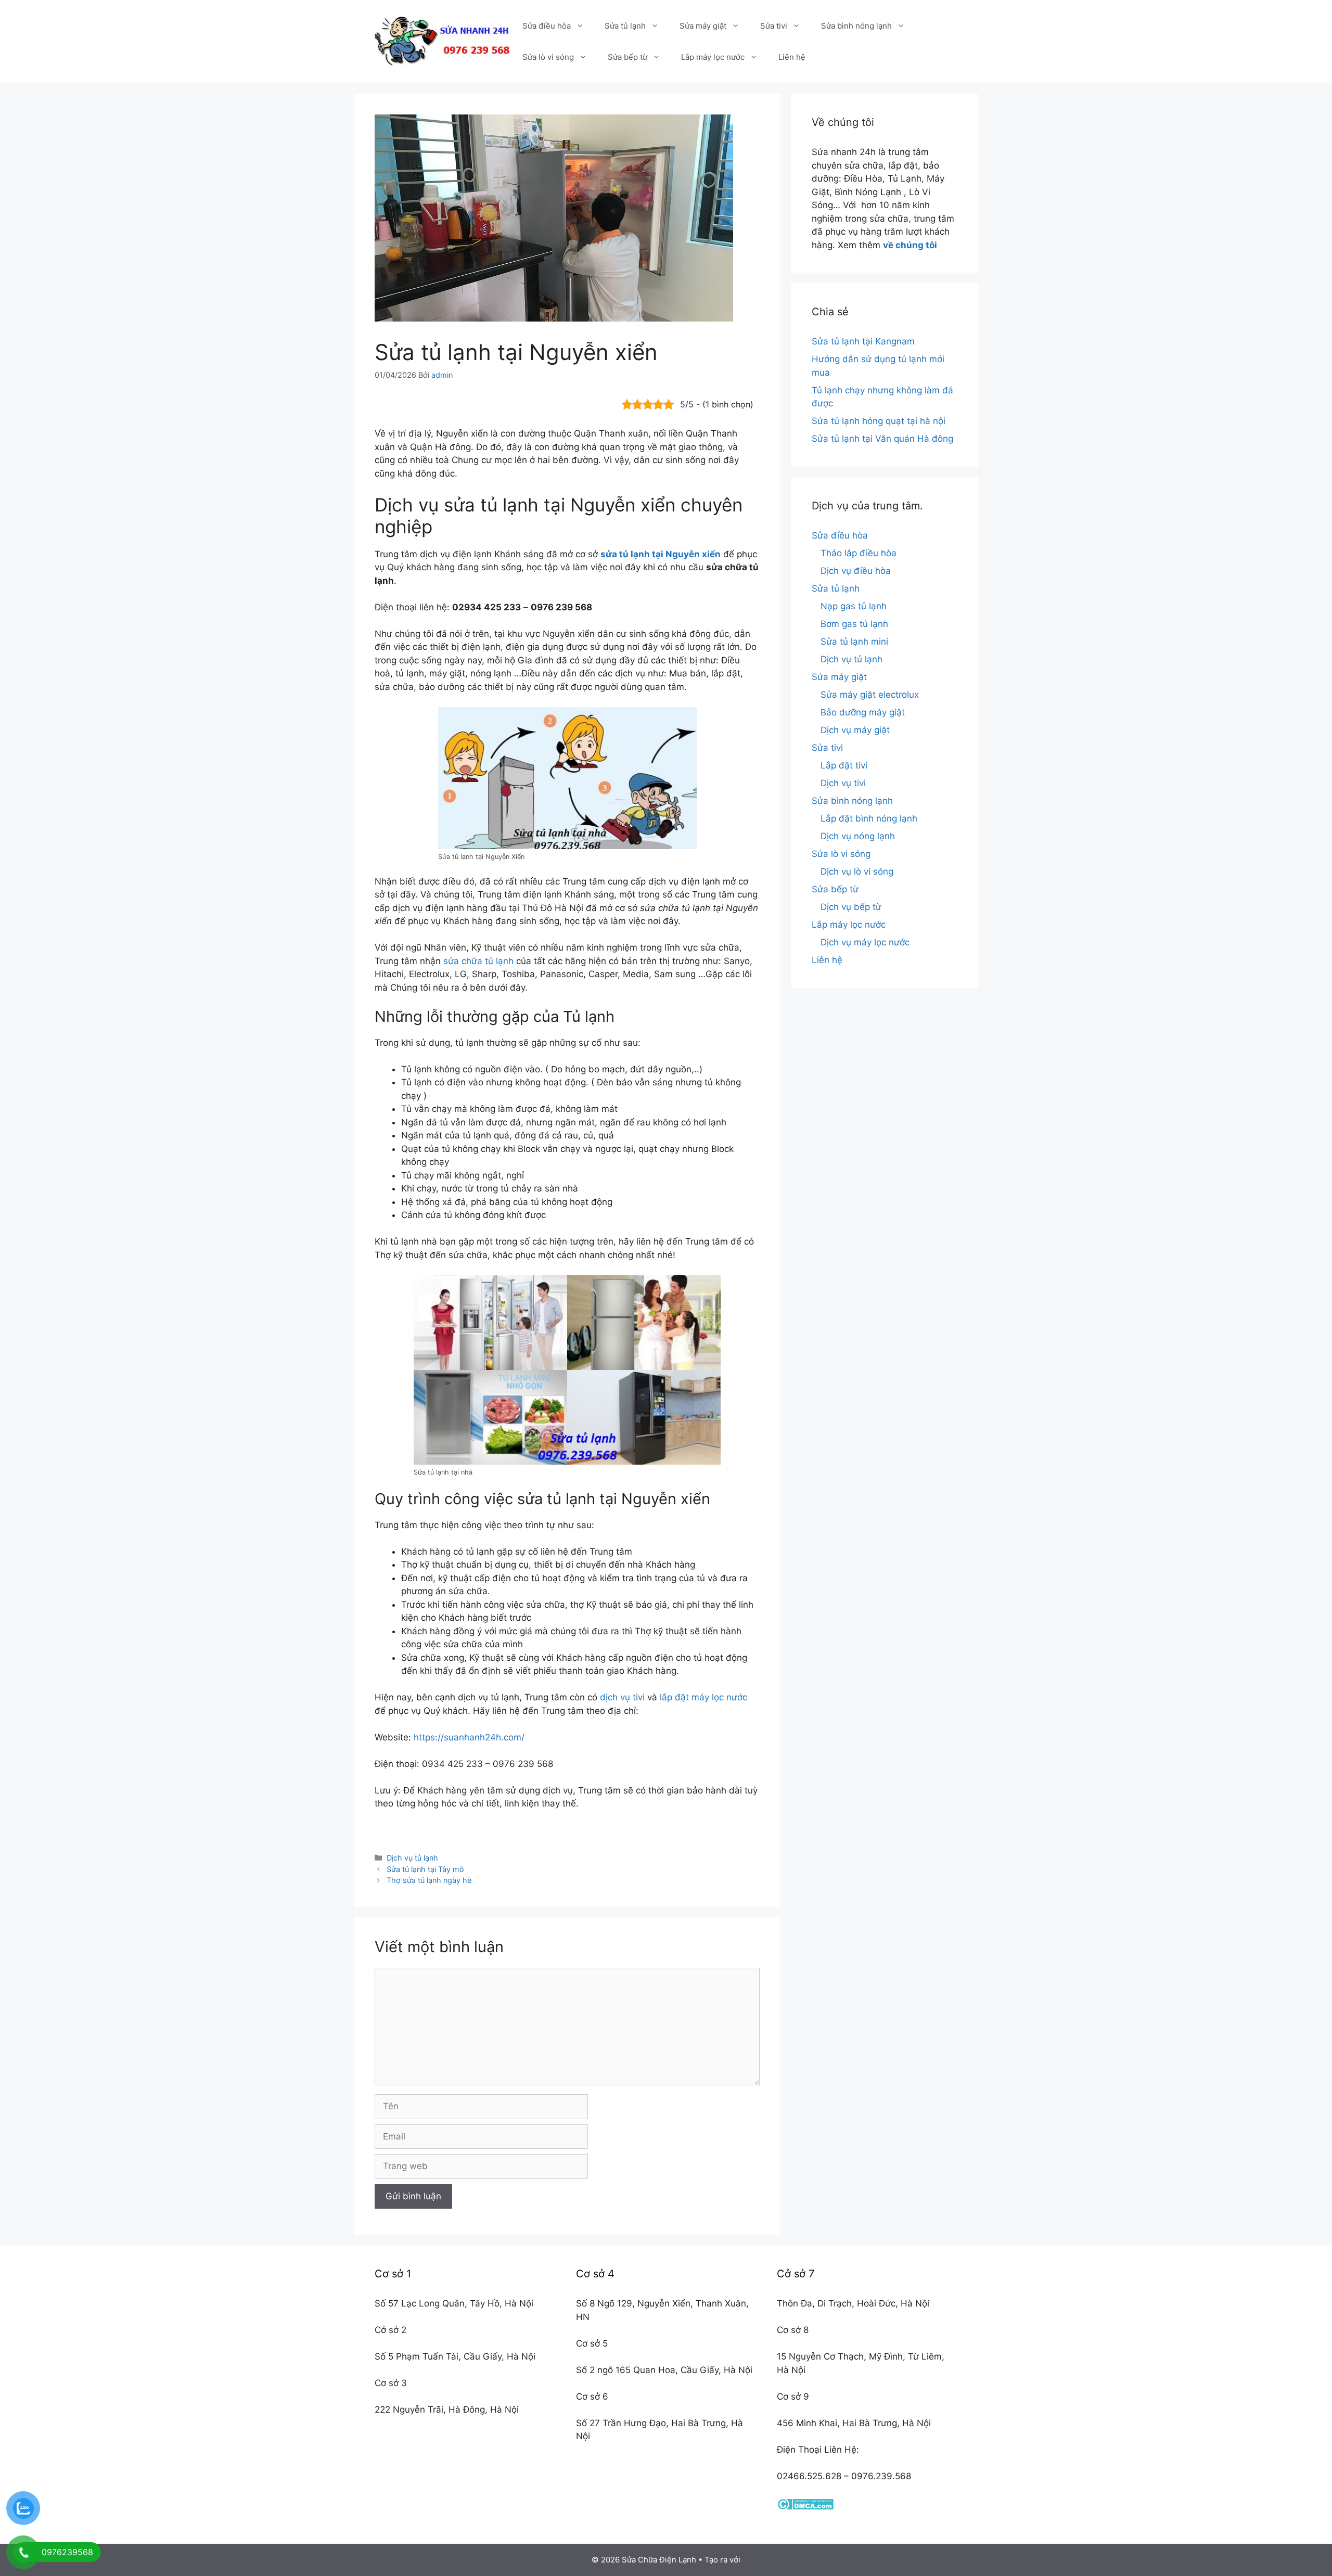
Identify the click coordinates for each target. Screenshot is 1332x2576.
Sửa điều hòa (547, 26)
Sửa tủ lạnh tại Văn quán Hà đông (882, 439)
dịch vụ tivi (622, 1697)
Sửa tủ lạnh (625, 26)
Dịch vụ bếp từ (851, 907)
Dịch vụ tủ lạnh (412, 1858)
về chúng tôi (910, 245)
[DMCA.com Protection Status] (805, 2507)
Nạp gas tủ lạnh (854, 606)
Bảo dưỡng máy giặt (863, 712)
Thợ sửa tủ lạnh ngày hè (429, 1880)
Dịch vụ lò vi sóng (857, 872)
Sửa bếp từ (627, 57)
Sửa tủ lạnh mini (854, 642)
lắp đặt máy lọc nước (703, 1697)
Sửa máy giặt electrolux (870, 695)
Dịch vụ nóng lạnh (858, 836)
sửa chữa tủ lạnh (478, 961)
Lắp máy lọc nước (713, 57)
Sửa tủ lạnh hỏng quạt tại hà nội (879, 421)
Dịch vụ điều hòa (856, 571)
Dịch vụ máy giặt (855, 730)
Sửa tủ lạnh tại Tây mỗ (425, 1869)
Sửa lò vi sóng (548, 57)
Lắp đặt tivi (844, 765)
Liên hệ (792, 57)
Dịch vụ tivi (843, 783)
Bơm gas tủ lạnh (854, 624)
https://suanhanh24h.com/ (469, 1737)
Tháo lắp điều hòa (859, 553)
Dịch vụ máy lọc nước (865, 942)
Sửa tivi (774, 26)
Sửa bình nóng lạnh (856, 26)
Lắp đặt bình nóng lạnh (869, 818)
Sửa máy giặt (703, 26)
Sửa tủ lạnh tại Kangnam (863, 341)
